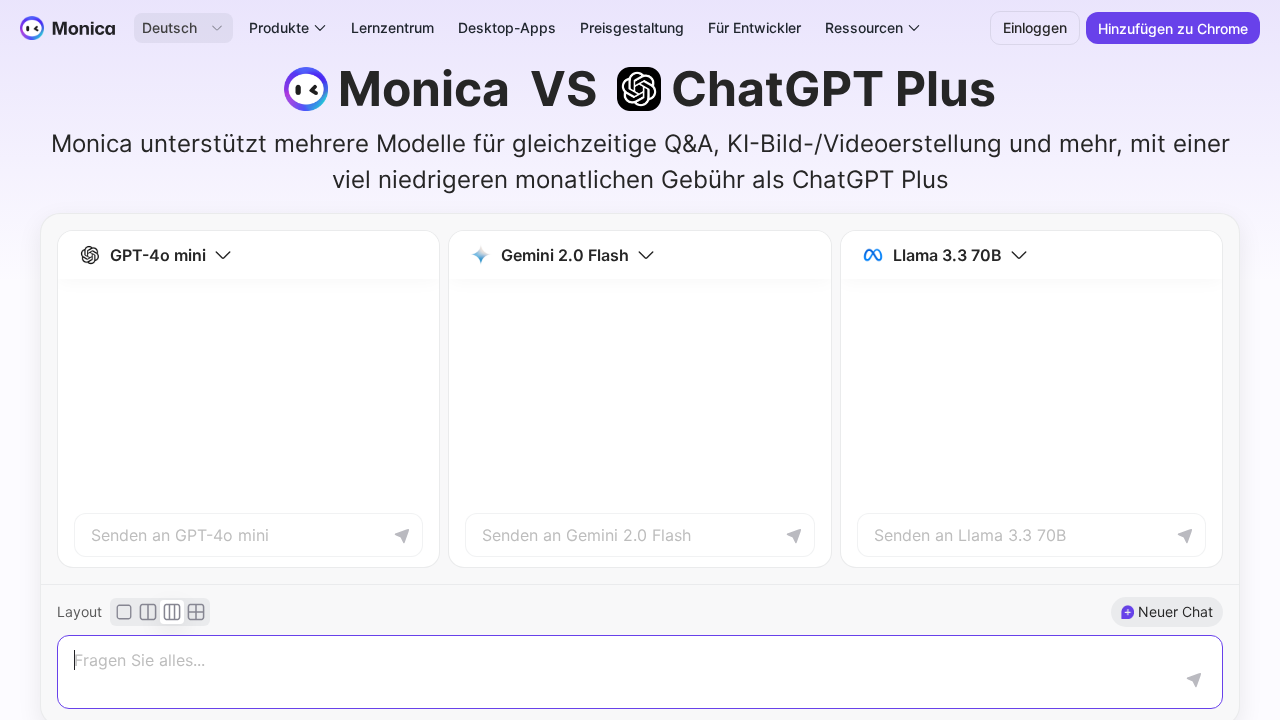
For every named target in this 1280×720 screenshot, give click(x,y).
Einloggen (1035, 27)
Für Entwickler (754, 27)
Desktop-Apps (507, 27)
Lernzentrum (392, 27)
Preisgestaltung (632, 27)
